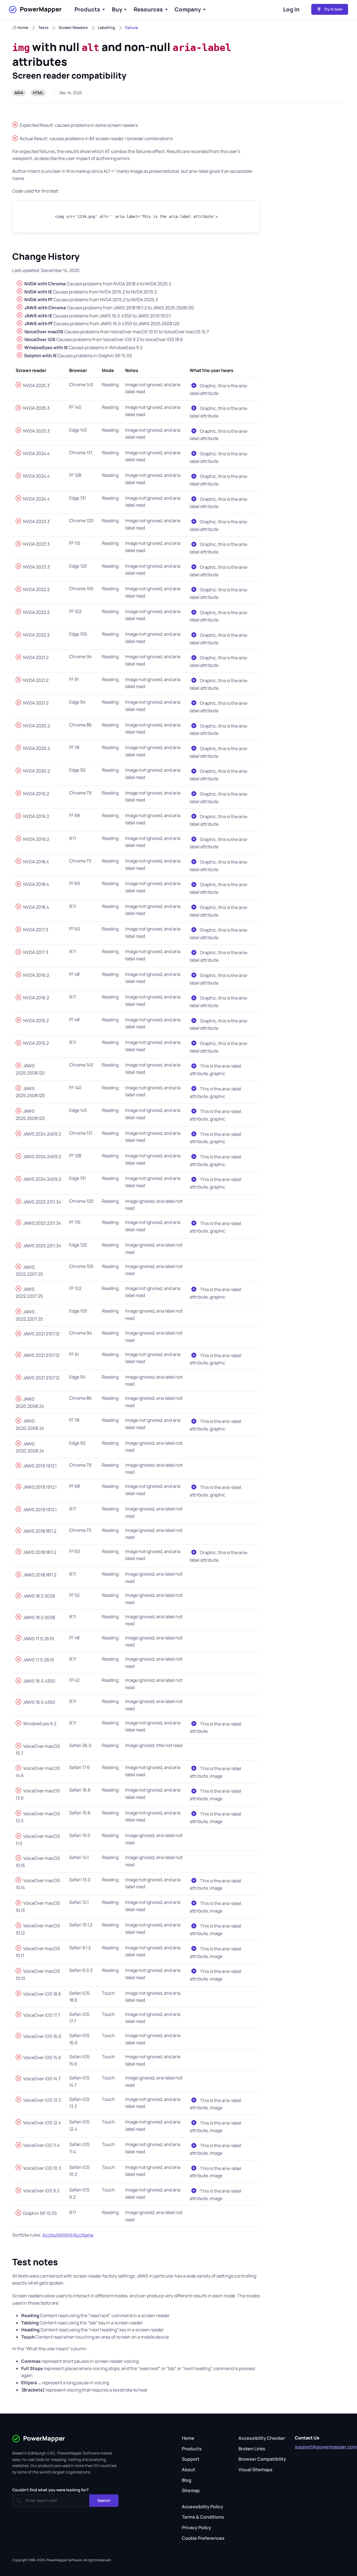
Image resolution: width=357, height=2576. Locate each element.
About (189, 2470)
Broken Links (252, 2449)
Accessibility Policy (202, 2507)
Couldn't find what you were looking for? (50, 2490)
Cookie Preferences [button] (203, 2538)
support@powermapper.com (326, 2447)
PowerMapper (41, 9)
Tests (43, 27)
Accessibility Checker (262, 2438)
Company (188, 9)
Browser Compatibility (262, 2459)
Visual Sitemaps (255, 2470)
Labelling (107, 27)
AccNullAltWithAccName (68, 2235)
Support (191, 2459)
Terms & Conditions (203, 2517)
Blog (187, 2480)
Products (87, 9)
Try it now (333, 9)
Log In (291, 9)
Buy (117, 9)
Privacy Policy (196, 2528)
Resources (148, 9)
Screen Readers (73, 27)
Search (104, 2500)
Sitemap (191, 2490)
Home (23, 27)
